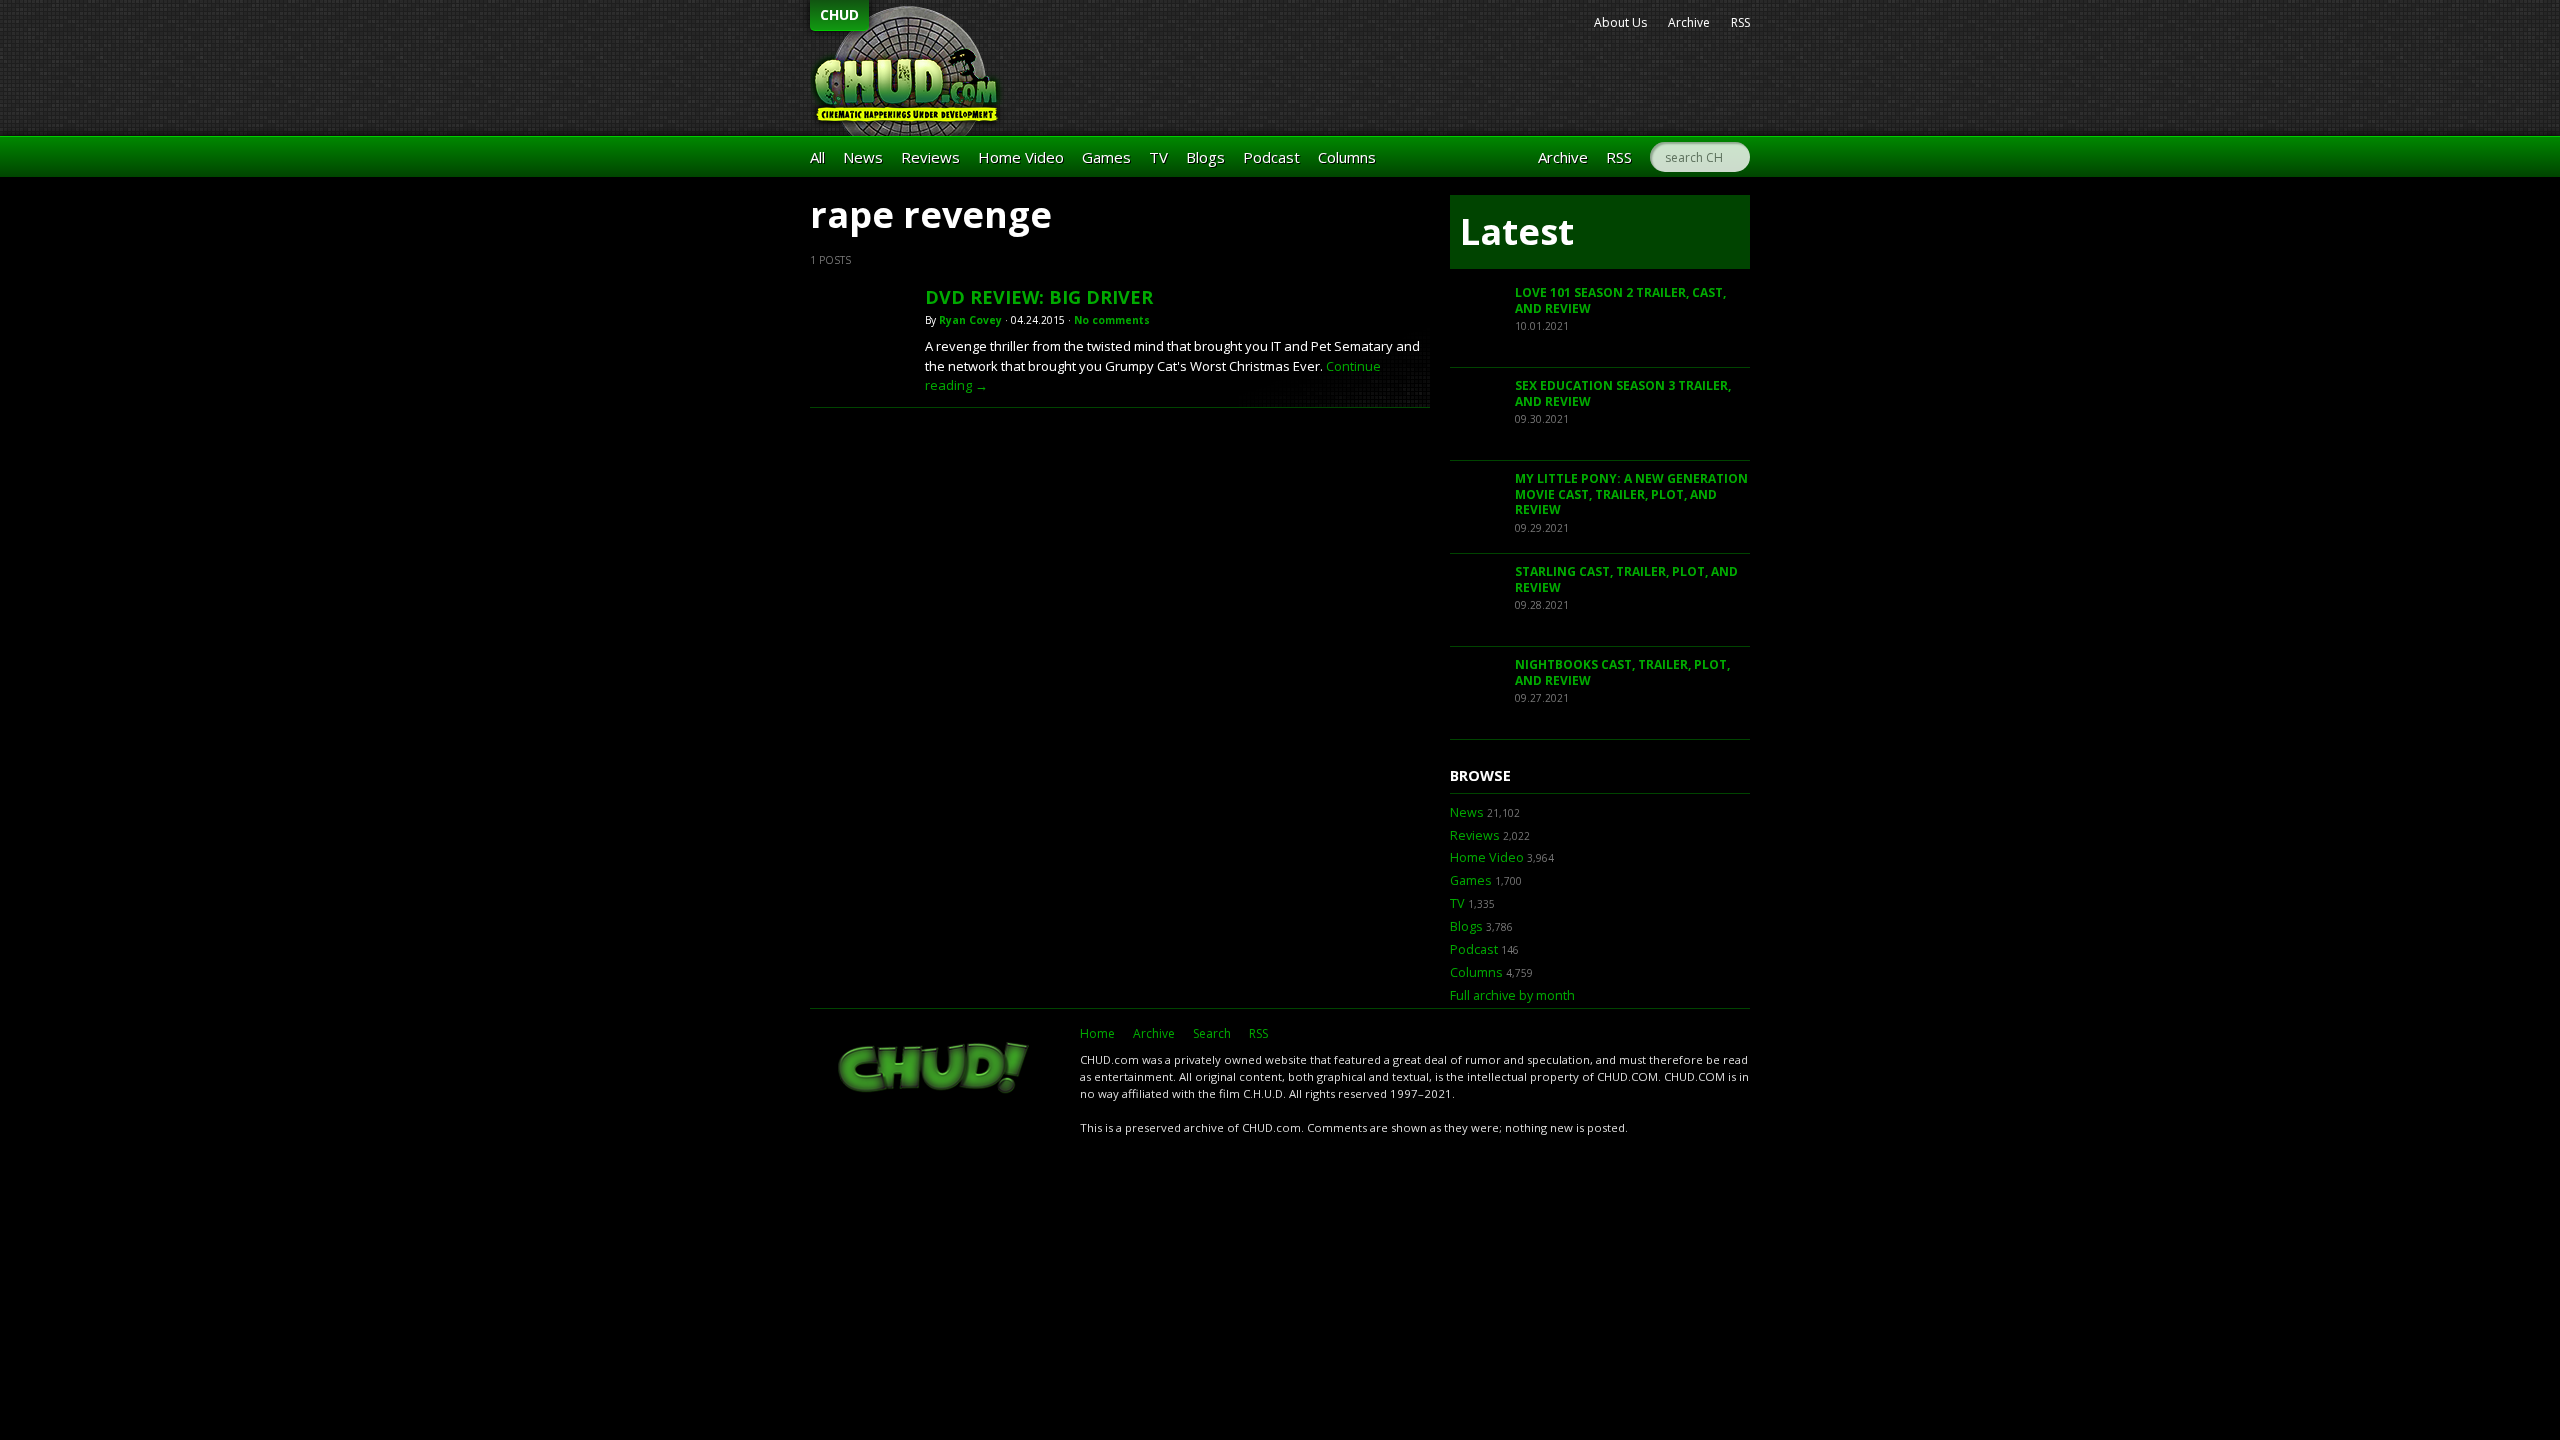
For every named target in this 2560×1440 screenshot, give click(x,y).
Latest (1517, 231)
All (817, 157)
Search (1212, 1033)
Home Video (1021, 157)
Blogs (1205, 157)
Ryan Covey (970, 320)
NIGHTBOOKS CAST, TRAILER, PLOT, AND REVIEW (1622, 672)
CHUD (839, 14)
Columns (1347, 157)
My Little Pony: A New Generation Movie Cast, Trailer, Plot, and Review (1631, 494)
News (863, 157)
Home (1097, 1033)
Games (1106, 157)
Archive (1689, 22)
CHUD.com (935, 1070)
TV (1158, 157)
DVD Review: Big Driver (1039, 297)
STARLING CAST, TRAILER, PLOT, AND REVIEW (1626, 579)
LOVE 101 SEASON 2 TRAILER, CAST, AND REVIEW (1620, 300)
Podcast (1271, 157)
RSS (1740, 22)
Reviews (930, 157)
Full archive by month (1512, 995)
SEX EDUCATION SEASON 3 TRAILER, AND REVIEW (1623, 393)
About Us (1620, 22)
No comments (1112, 320)
